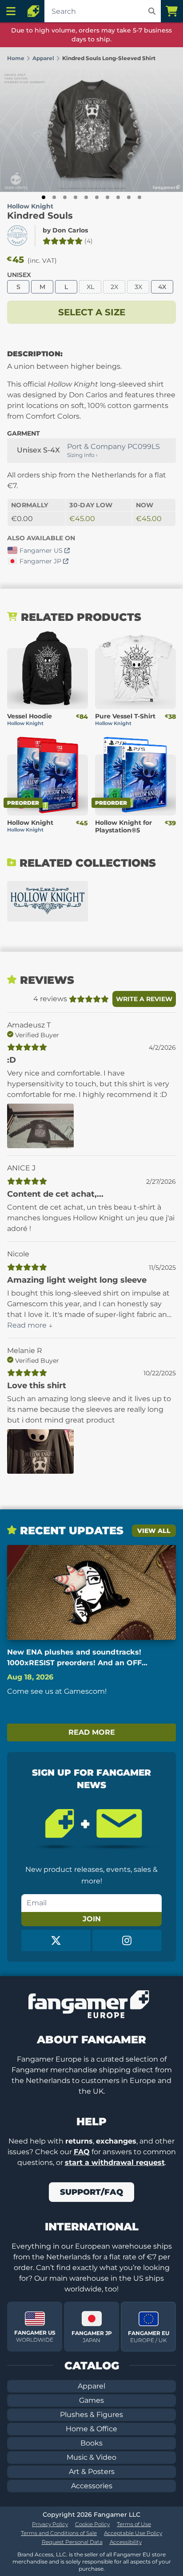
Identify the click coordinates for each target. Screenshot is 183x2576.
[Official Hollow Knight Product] (17, 236)
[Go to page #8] (118, 197)
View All (154, 1531)
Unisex (19, 275)
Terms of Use (134, 2524)
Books (91, 2443)
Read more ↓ (30, 1325)
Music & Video (91, 2457)
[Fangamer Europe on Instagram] (127, 1940)
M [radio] (42, 287)
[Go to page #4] (76, 197)
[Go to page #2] (54, 197)
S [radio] (18, 287)
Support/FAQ (91, 2192)
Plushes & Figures (91, 2415)
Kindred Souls (40, 216)
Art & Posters (92, 2472)
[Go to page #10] (139, 197)
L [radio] (66, 287)
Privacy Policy (50, 2524)
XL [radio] (90, 287)
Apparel (91, 2386)
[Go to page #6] (97, 197)
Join (92, 1919)
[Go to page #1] (44, 197)
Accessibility (126, 2542)
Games (91, 2400)
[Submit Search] (152, 11)
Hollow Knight (30, 206)
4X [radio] (162, 287)
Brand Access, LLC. (42, 2554)
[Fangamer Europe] (33, 11)
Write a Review (144, 999)
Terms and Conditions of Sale (59, 2533)
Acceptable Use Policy (133, 2533)
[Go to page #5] (86, 197)
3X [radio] (138, 287)
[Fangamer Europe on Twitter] (56, 1940)
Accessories (92, 2486)
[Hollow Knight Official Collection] (48, 901)
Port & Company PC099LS (113, 446)
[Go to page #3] (65, 197)
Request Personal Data (72, 2542)
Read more (92, 1732)
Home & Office (91, 2429)
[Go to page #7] (107, 197)
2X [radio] (114, 287)
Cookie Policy (92, 2524)
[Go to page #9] (129, 197)
